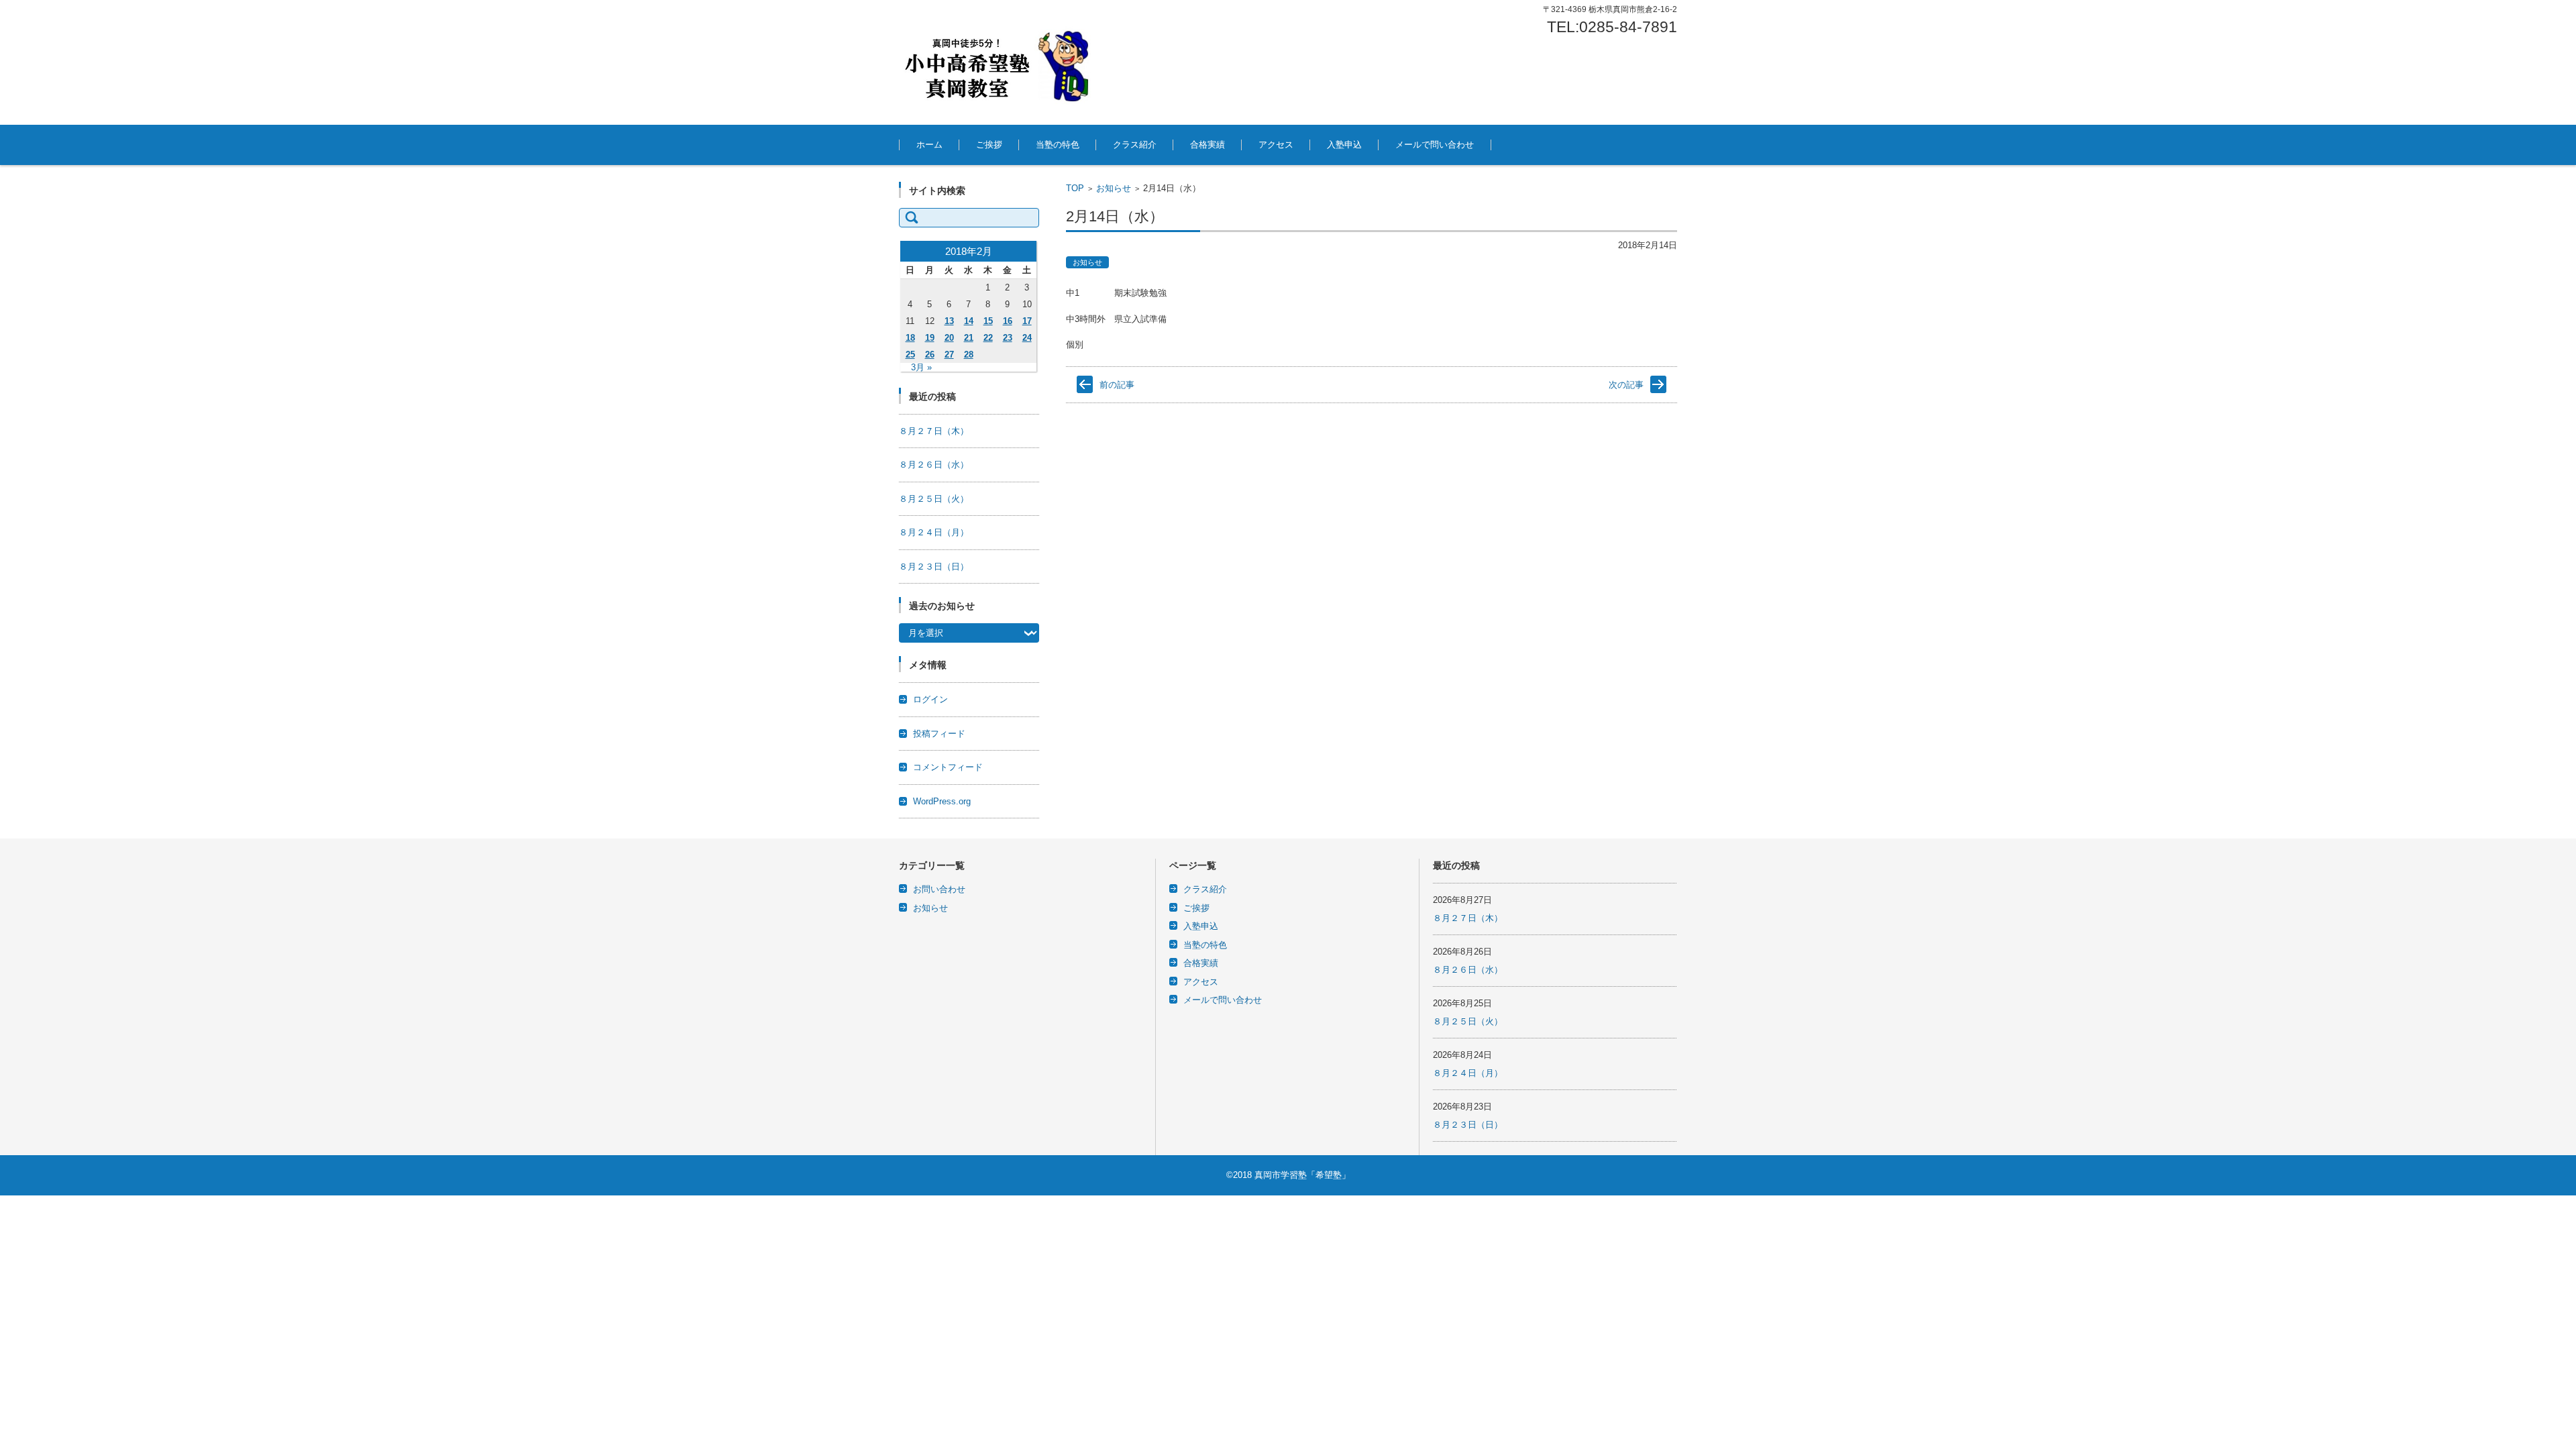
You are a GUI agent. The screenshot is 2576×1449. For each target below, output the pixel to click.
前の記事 (1117, 385)
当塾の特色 (1058, 145)
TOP (1075, 188)
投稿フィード (939, 734)
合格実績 (1207, 145)
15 (988, 321)
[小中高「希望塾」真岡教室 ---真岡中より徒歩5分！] (1000, 62)
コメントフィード (948, 767)
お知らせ (1114, 188)
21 (969, 338)
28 (969, 355)
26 (930, 355)
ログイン (930, 699)
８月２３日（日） (934, 567)
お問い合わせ (939, 889)
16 (1008, 321)
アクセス (1276, 145)
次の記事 (1626, 385)
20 (949, 338)
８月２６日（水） (934, 465)
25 (910, 355)
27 (949, 355)
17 (1027, 321)
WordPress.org (942, 801)
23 (1008, 338)
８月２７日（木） (934, 431)
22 (988, 338)
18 (910, 338)
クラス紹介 (1135, 145)
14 (969, 321)
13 (949, 321)
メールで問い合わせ (1435, 145)
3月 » (921, 367)
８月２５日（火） (934, 499)
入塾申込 (1344, 145)
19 (930, 338)
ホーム (929, 145)
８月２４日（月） (934, 532)
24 (1027, 338)
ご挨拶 (989, 145)
